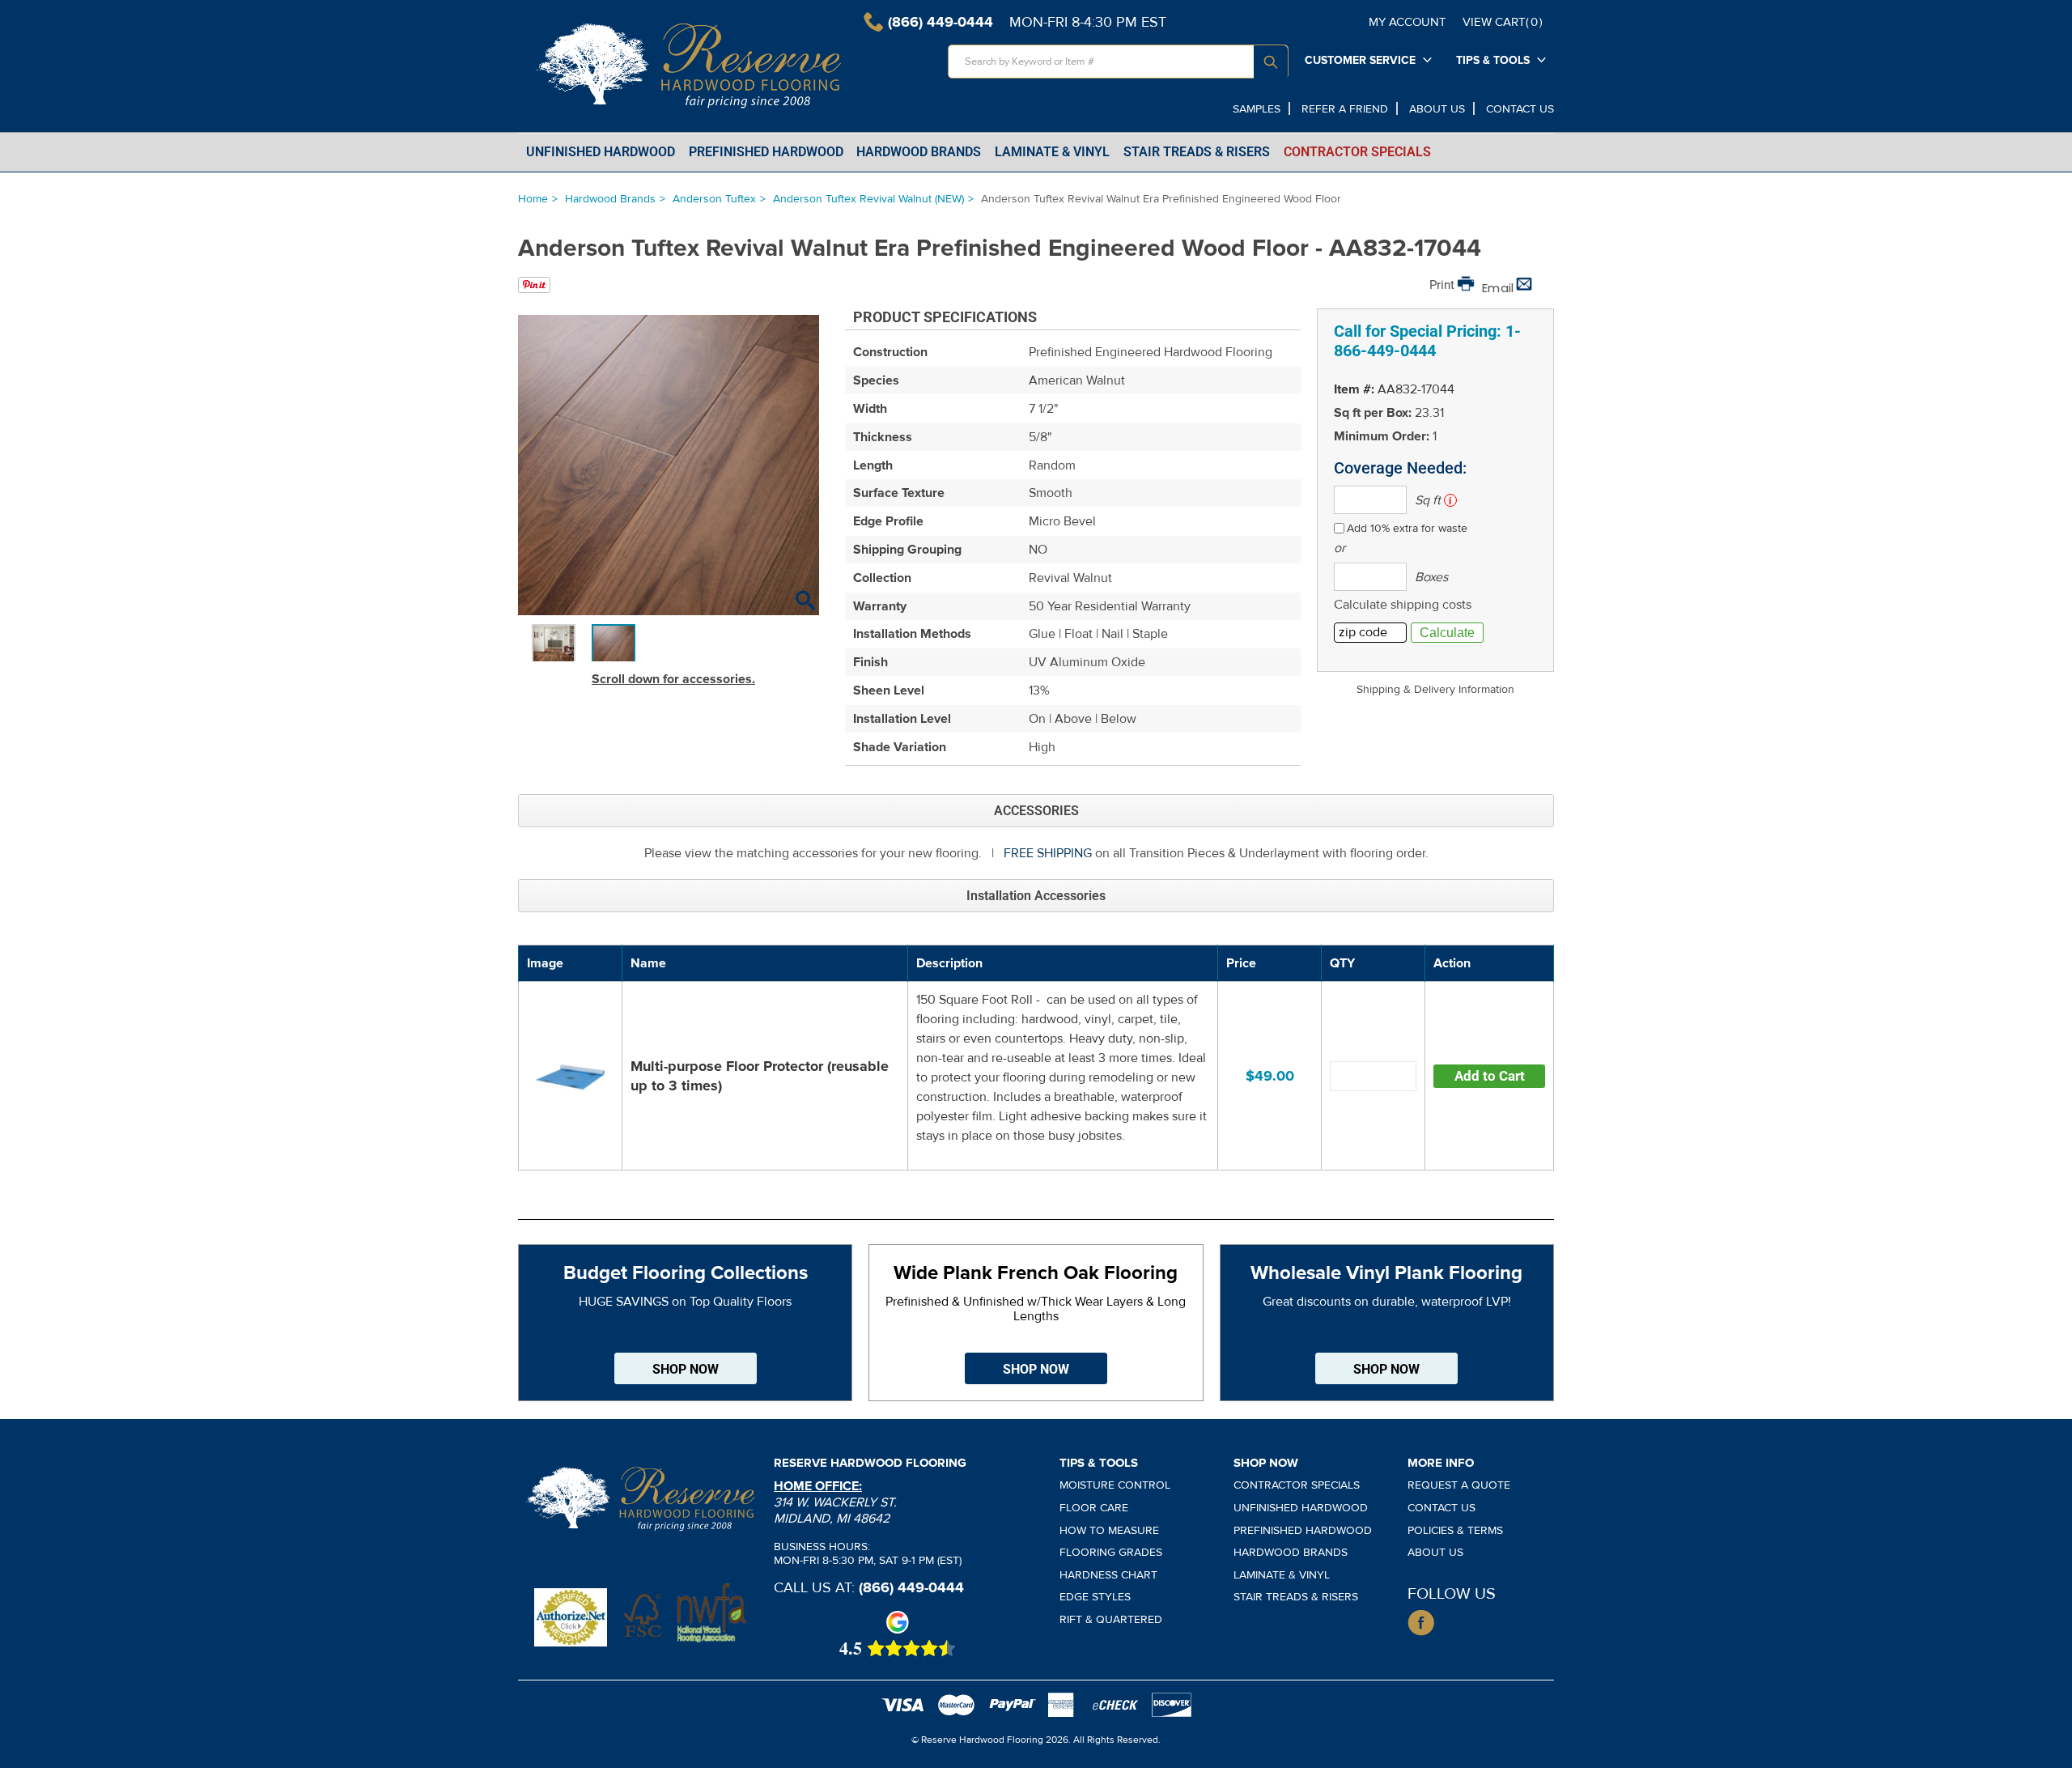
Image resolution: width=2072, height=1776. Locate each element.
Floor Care (1094, 1508)
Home (533, 199)
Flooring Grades (1111, 1552)
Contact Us (1520, 109)
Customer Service (1360, 60)
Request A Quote (1459, 1485)
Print (1442, 285)
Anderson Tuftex (714, 199)
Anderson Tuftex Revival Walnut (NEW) (868, 199)
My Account (1408, 22)
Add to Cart (1490, 1076)
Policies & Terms (1455, 1530)
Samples (1257, 109)
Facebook (1421, 1623)
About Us (1437, 109)
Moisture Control (1115, 1485)
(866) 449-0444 (911, 1587)
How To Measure (1109, 1530)
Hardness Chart (1108, 1575)
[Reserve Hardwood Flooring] (691, 66)
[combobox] (1118, 62)
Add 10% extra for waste (1407, 528)
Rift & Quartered (1111, 1619)
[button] (805, 602)
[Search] (1271, 62)
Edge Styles (1095, 1597)
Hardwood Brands (610, 199)
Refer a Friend (1345, 109)
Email (1498, 288)
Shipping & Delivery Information (1435, 689)
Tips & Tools (1493, 60)
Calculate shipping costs (1403, 605)
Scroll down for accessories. (673, 679)
